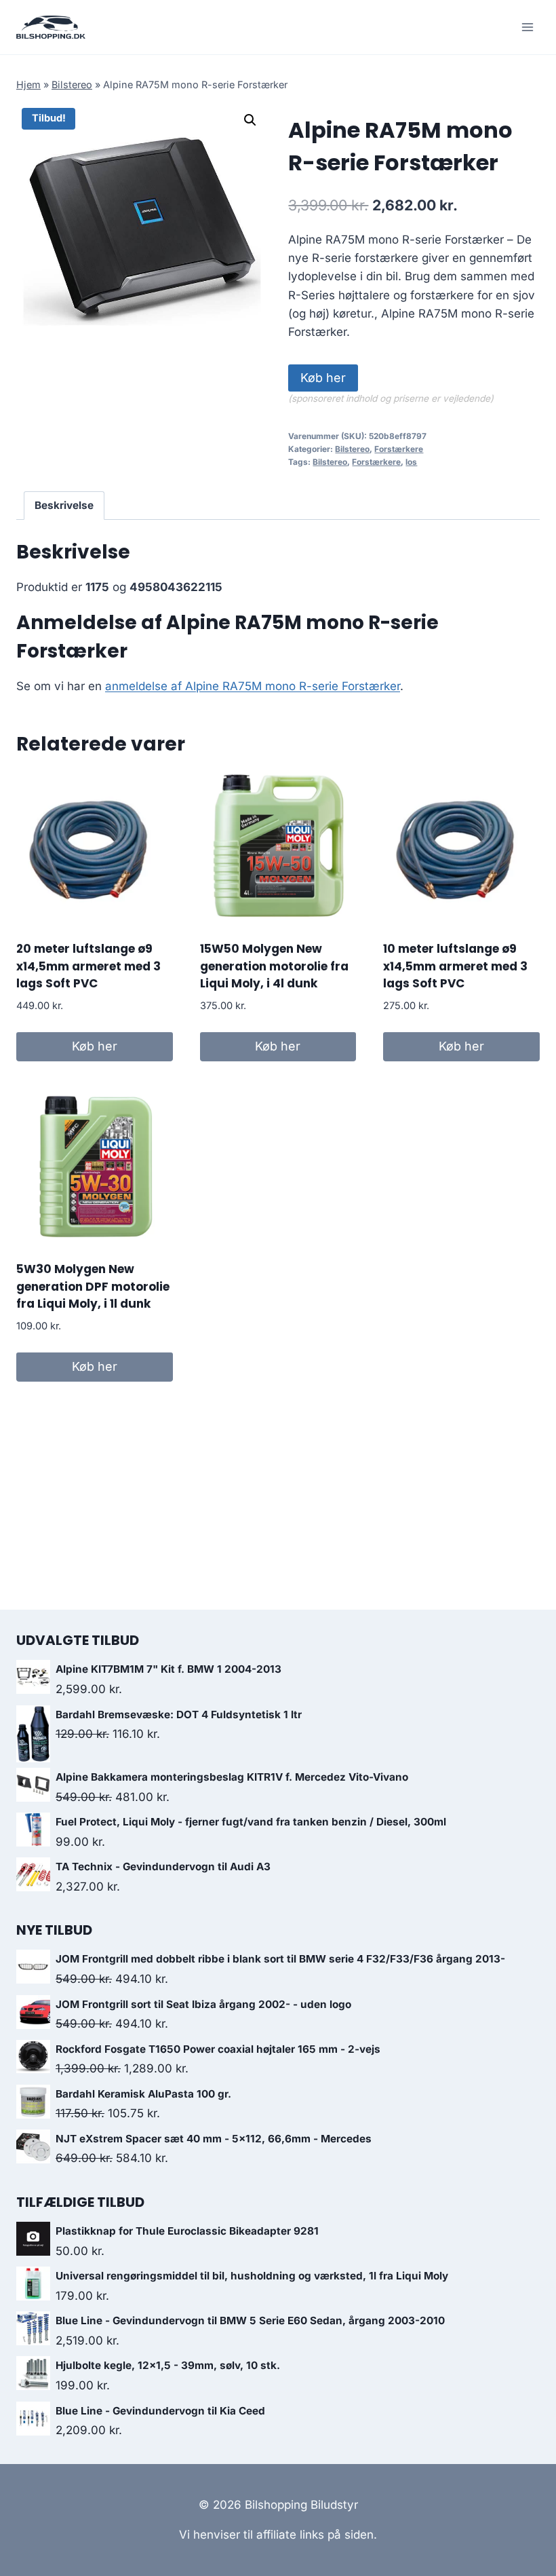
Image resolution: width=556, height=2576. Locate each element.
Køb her (323, 378)
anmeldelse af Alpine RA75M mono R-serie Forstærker (253, 686)
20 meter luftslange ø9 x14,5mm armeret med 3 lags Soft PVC (88, 966)
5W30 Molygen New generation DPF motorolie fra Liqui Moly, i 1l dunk (93, 1286)
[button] (250, 120)
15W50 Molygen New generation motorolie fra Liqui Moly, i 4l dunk (274, 966)
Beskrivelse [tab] (64, 505)
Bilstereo (72, 84)
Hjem (28, 84)
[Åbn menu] (527, 27)
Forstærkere (399, 449)
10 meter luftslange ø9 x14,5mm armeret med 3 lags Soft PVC (455, 966)
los (411, 462)
